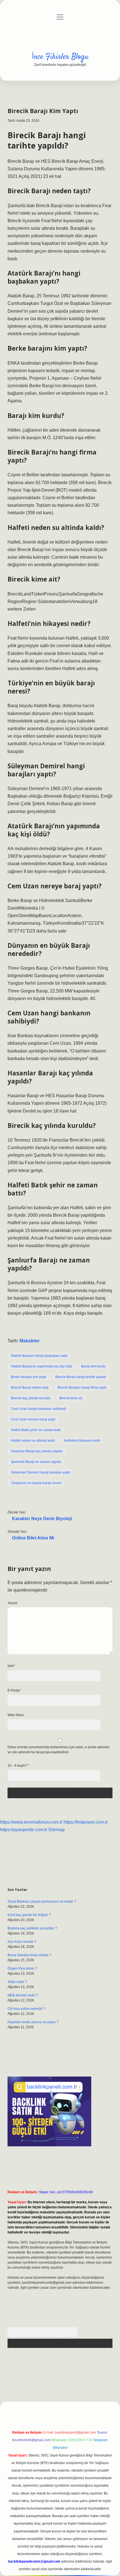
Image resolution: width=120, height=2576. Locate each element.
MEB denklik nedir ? (23, 1995)
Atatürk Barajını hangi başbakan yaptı (39, 1356)
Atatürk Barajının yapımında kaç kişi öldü (42, 1366)
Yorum (12, 1603)
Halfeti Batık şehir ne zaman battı (36, 1430)
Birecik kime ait (71, 1398)
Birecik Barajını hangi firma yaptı (82, 1388)
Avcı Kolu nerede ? (22, 1942)
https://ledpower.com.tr (86, 1822)
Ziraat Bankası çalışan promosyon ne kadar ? (42, 1901)
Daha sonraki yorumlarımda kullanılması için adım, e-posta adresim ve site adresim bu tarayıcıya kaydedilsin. (58, 1750)
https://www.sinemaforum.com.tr (31, 1822)
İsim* (11, 1666)
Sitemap (57, 1830)
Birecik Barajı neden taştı (30, 1388)
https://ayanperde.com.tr (24, 1830)
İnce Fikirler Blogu (60, 57)
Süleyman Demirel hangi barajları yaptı (40, 1472)
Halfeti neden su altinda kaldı (33, 1441)
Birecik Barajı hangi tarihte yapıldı (81, 1377)
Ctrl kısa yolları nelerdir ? (26, 2009)
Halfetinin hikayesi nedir (82, 1441)
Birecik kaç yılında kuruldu (31, 1398)
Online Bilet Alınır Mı (33, 1538)
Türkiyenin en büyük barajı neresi (36, 1483)
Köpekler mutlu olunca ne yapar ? (33, 2022)
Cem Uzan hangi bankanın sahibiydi (39, 1409)
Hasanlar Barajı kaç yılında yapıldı (37, 1451)
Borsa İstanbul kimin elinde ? (29, 1955)
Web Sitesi (16, 1715)
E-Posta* (14, 1690)
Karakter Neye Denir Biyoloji (42, 1519)
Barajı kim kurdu (93, 1366)
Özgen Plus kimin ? (22, 1969)
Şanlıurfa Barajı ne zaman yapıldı (36, 1462)
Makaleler (30, 1341)
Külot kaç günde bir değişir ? (29, 1915)
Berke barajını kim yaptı (29, 1377)
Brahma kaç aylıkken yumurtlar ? (32, 1928)
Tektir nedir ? (17, 1982)
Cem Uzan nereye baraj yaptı (33, 1419)
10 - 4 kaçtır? (18, 1766)
